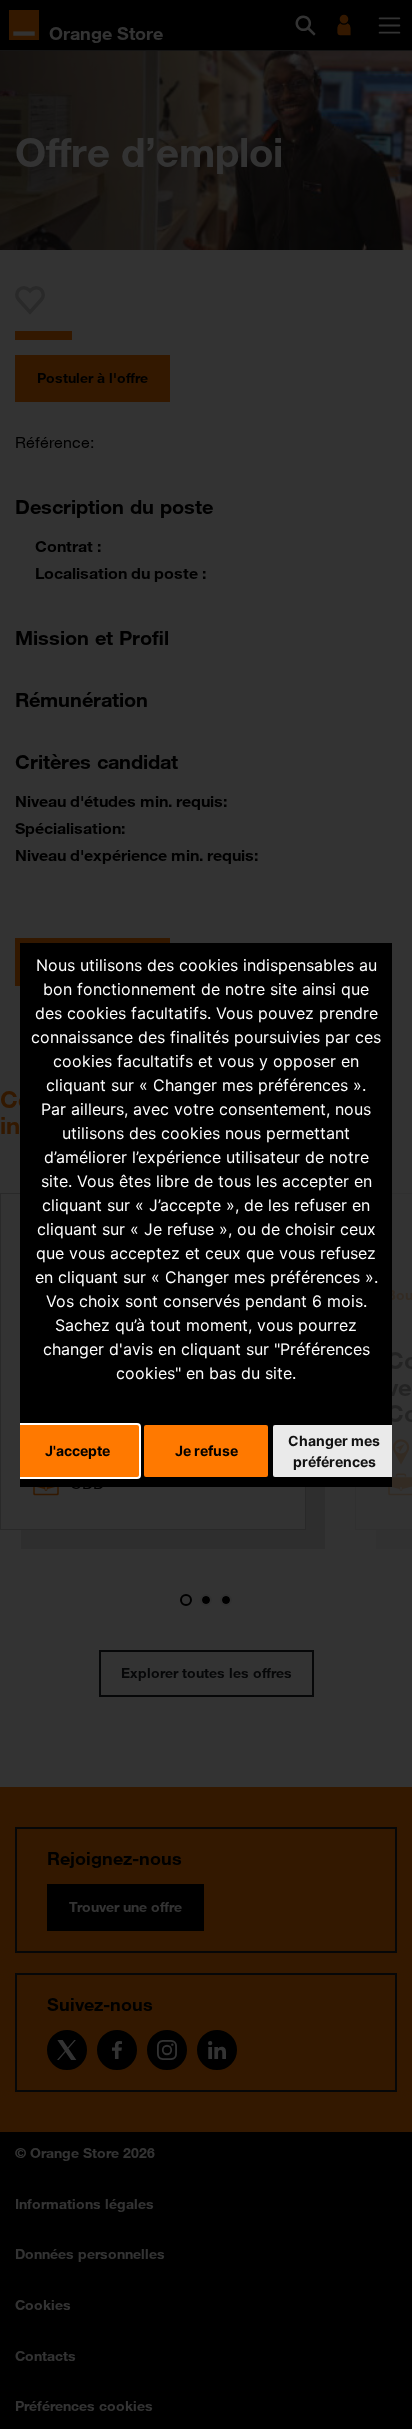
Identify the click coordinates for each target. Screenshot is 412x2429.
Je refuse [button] (206, 1450)
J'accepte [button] (77, 1450)
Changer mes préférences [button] (334, 1451)
